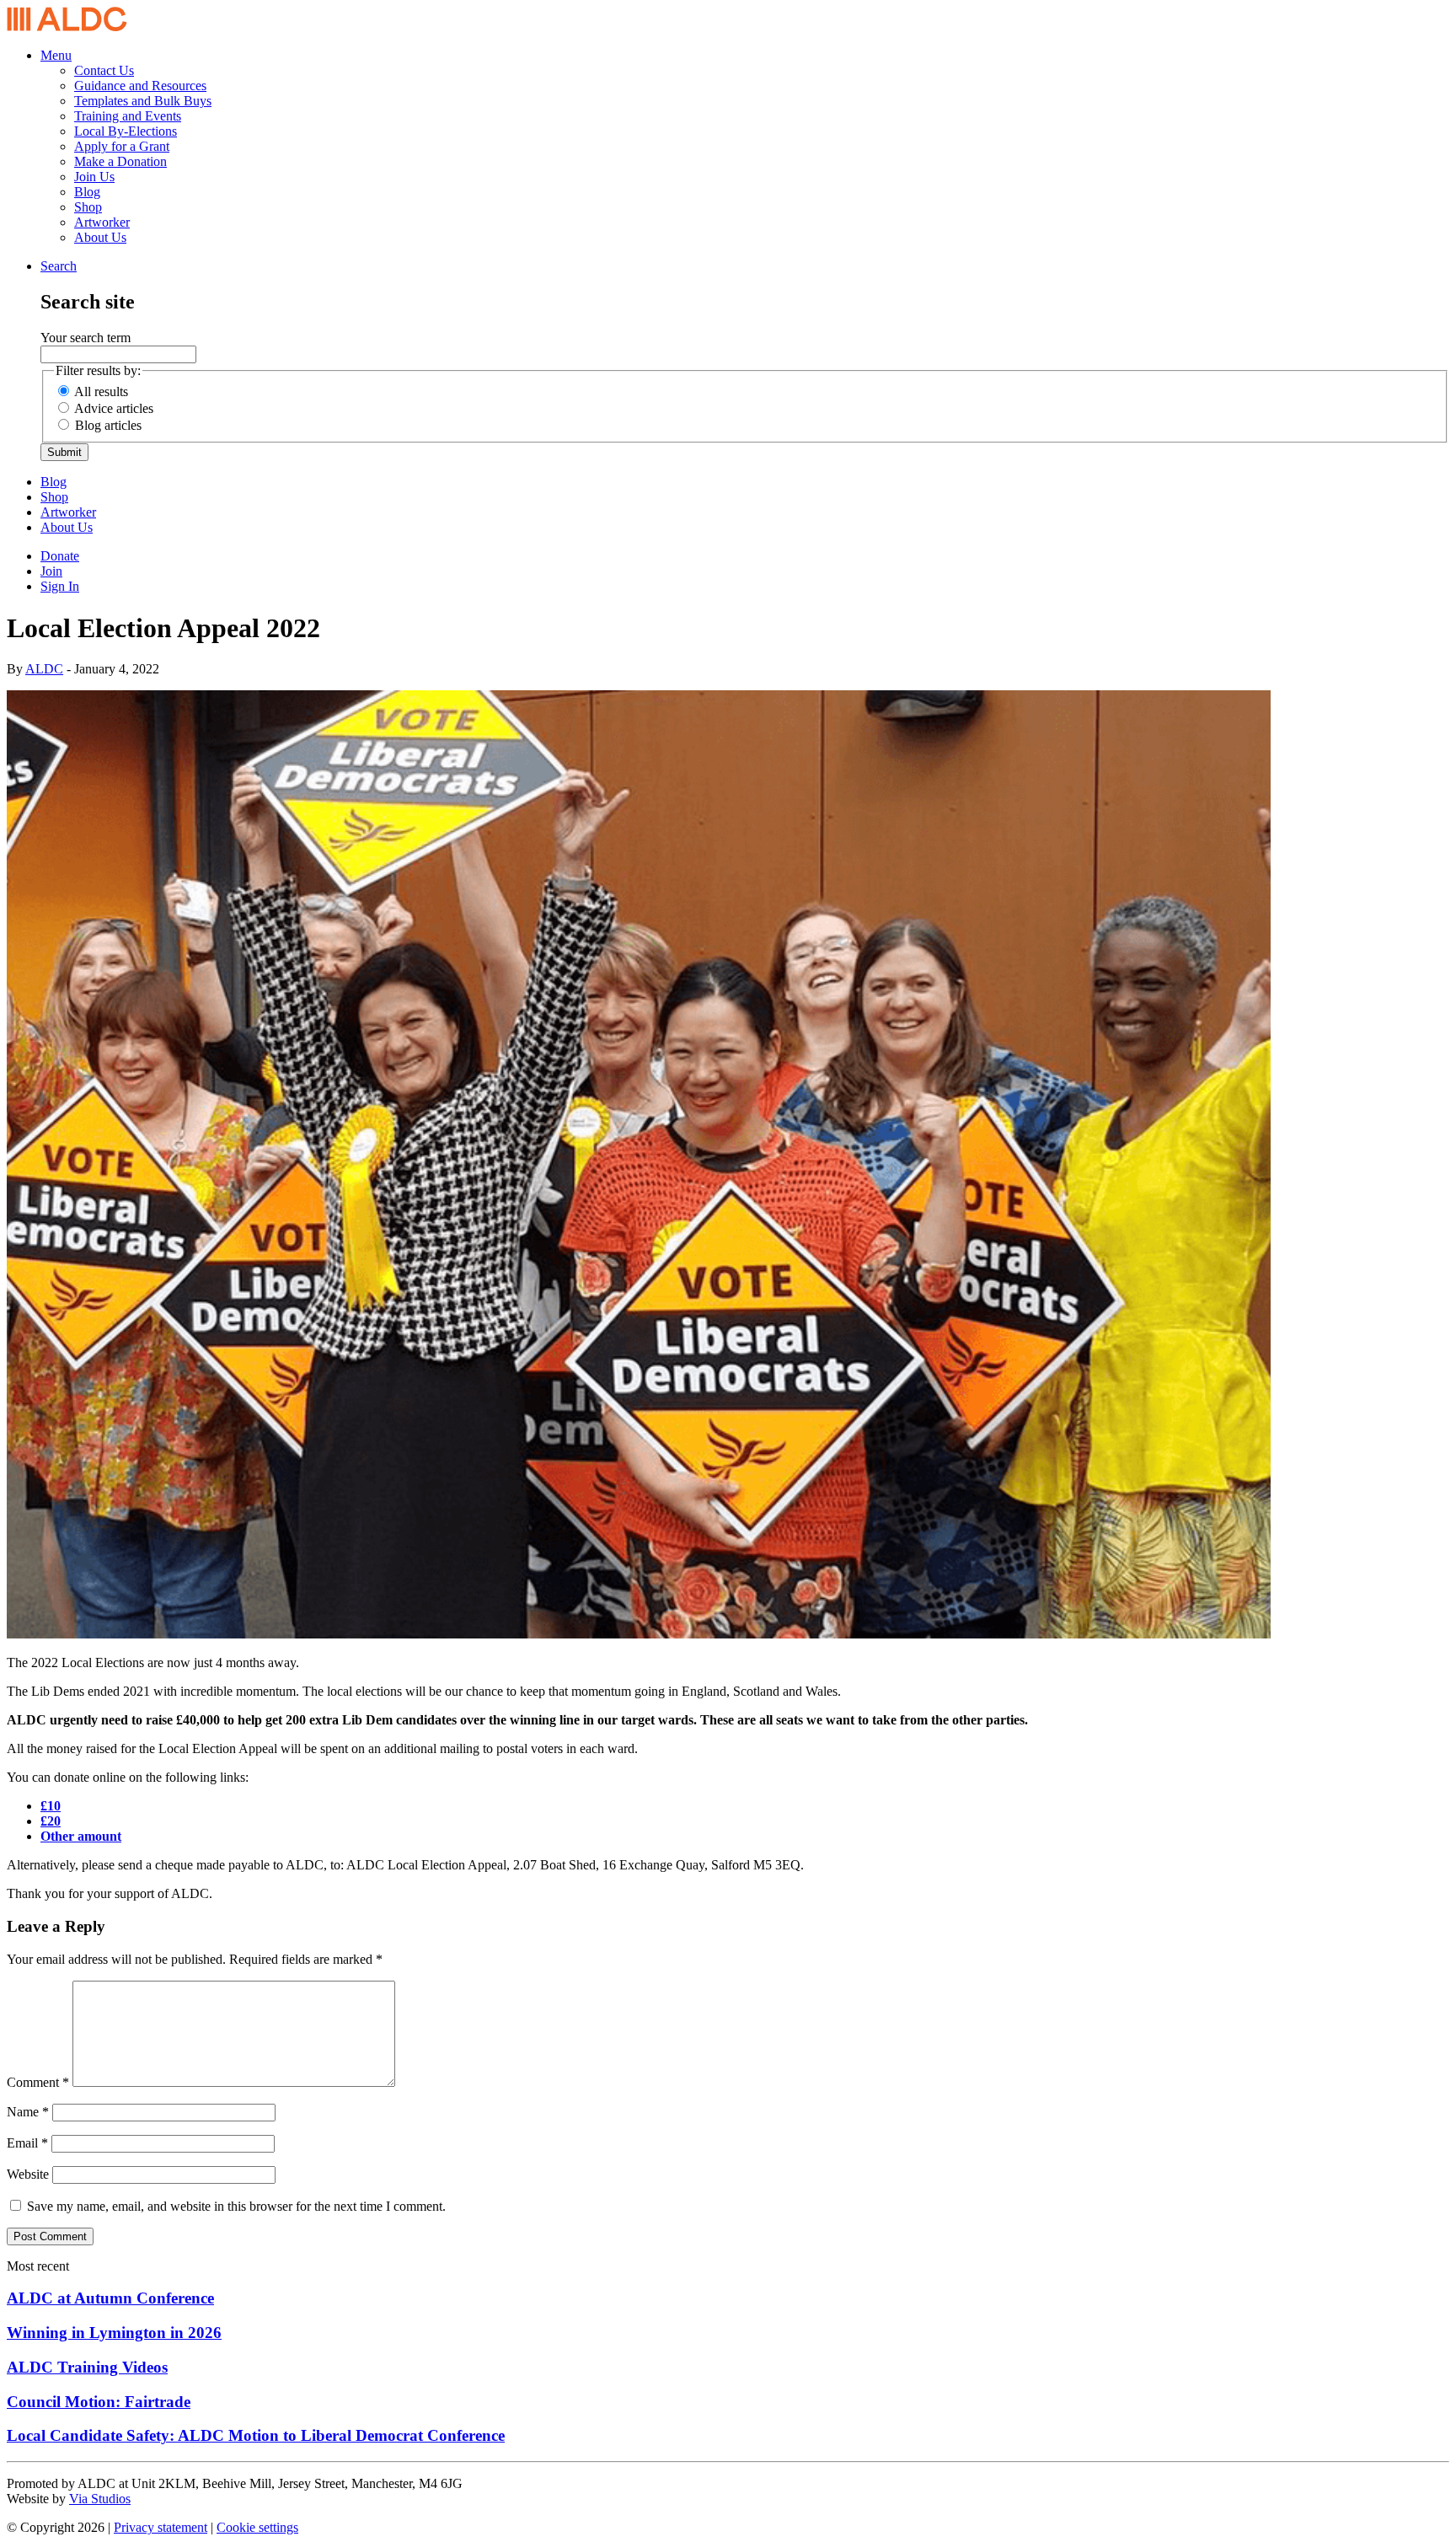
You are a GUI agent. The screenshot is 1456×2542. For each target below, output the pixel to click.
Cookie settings (257, 2527)
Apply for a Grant (122, 146)
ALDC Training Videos (87, 2367)
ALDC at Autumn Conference (110, 2298)
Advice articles (114, 408)
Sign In (60, 586)
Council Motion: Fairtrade (99, 2402)
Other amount (81, 1836)
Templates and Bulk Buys (143, 101)
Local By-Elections (126, 131)
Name (28, 2112)
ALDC (44, 669)
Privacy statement (161, 2527)
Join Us (94, 177)
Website (28, 2174)
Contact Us (104, 70)
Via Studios (100, 2499)
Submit (64, 452)
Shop (88, 207)
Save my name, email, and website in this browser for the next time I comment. (236, 2206)
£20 (51, 1821)
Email (27, 2143)
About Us (100, 237)
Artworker (102, 222)
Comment (38, 2082)
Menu (56, 55)
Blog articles (108, 425)
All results (101, 391)
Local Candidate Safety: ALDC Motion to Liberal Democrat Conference (256, 2435)
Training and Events (128, 116)
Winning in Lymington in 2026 (114, 2333)
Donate (60, 556)
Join (51, 571)
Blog (87, 192)
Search (59, 266)
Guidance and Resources (140, 86)
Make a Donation (120, 161)
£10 (51, 1806)
